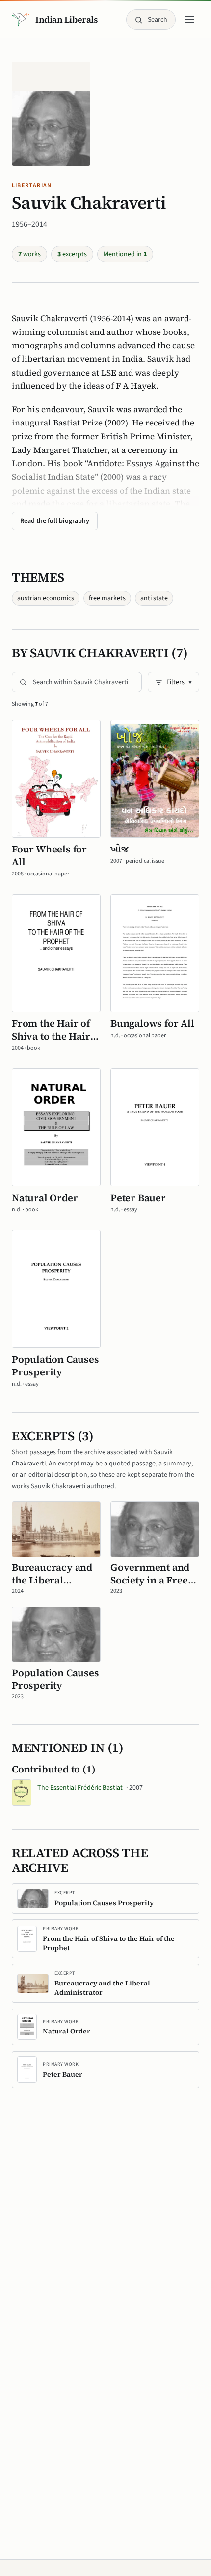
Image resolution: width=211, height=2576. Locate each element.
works (29, 254)
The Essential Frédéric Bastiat (90, 1788)
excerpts (72, 254)
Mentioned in (125, 254)
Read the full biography (55, 521)
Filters (179, 682)
